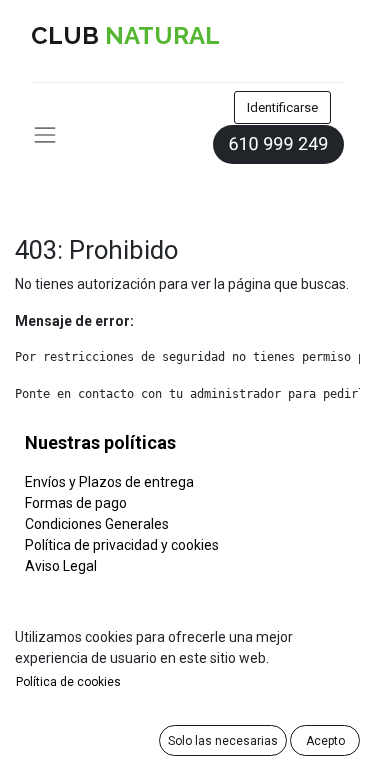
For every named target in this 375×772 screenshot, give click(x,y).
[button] (223, 740)
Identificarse (282, 107)
